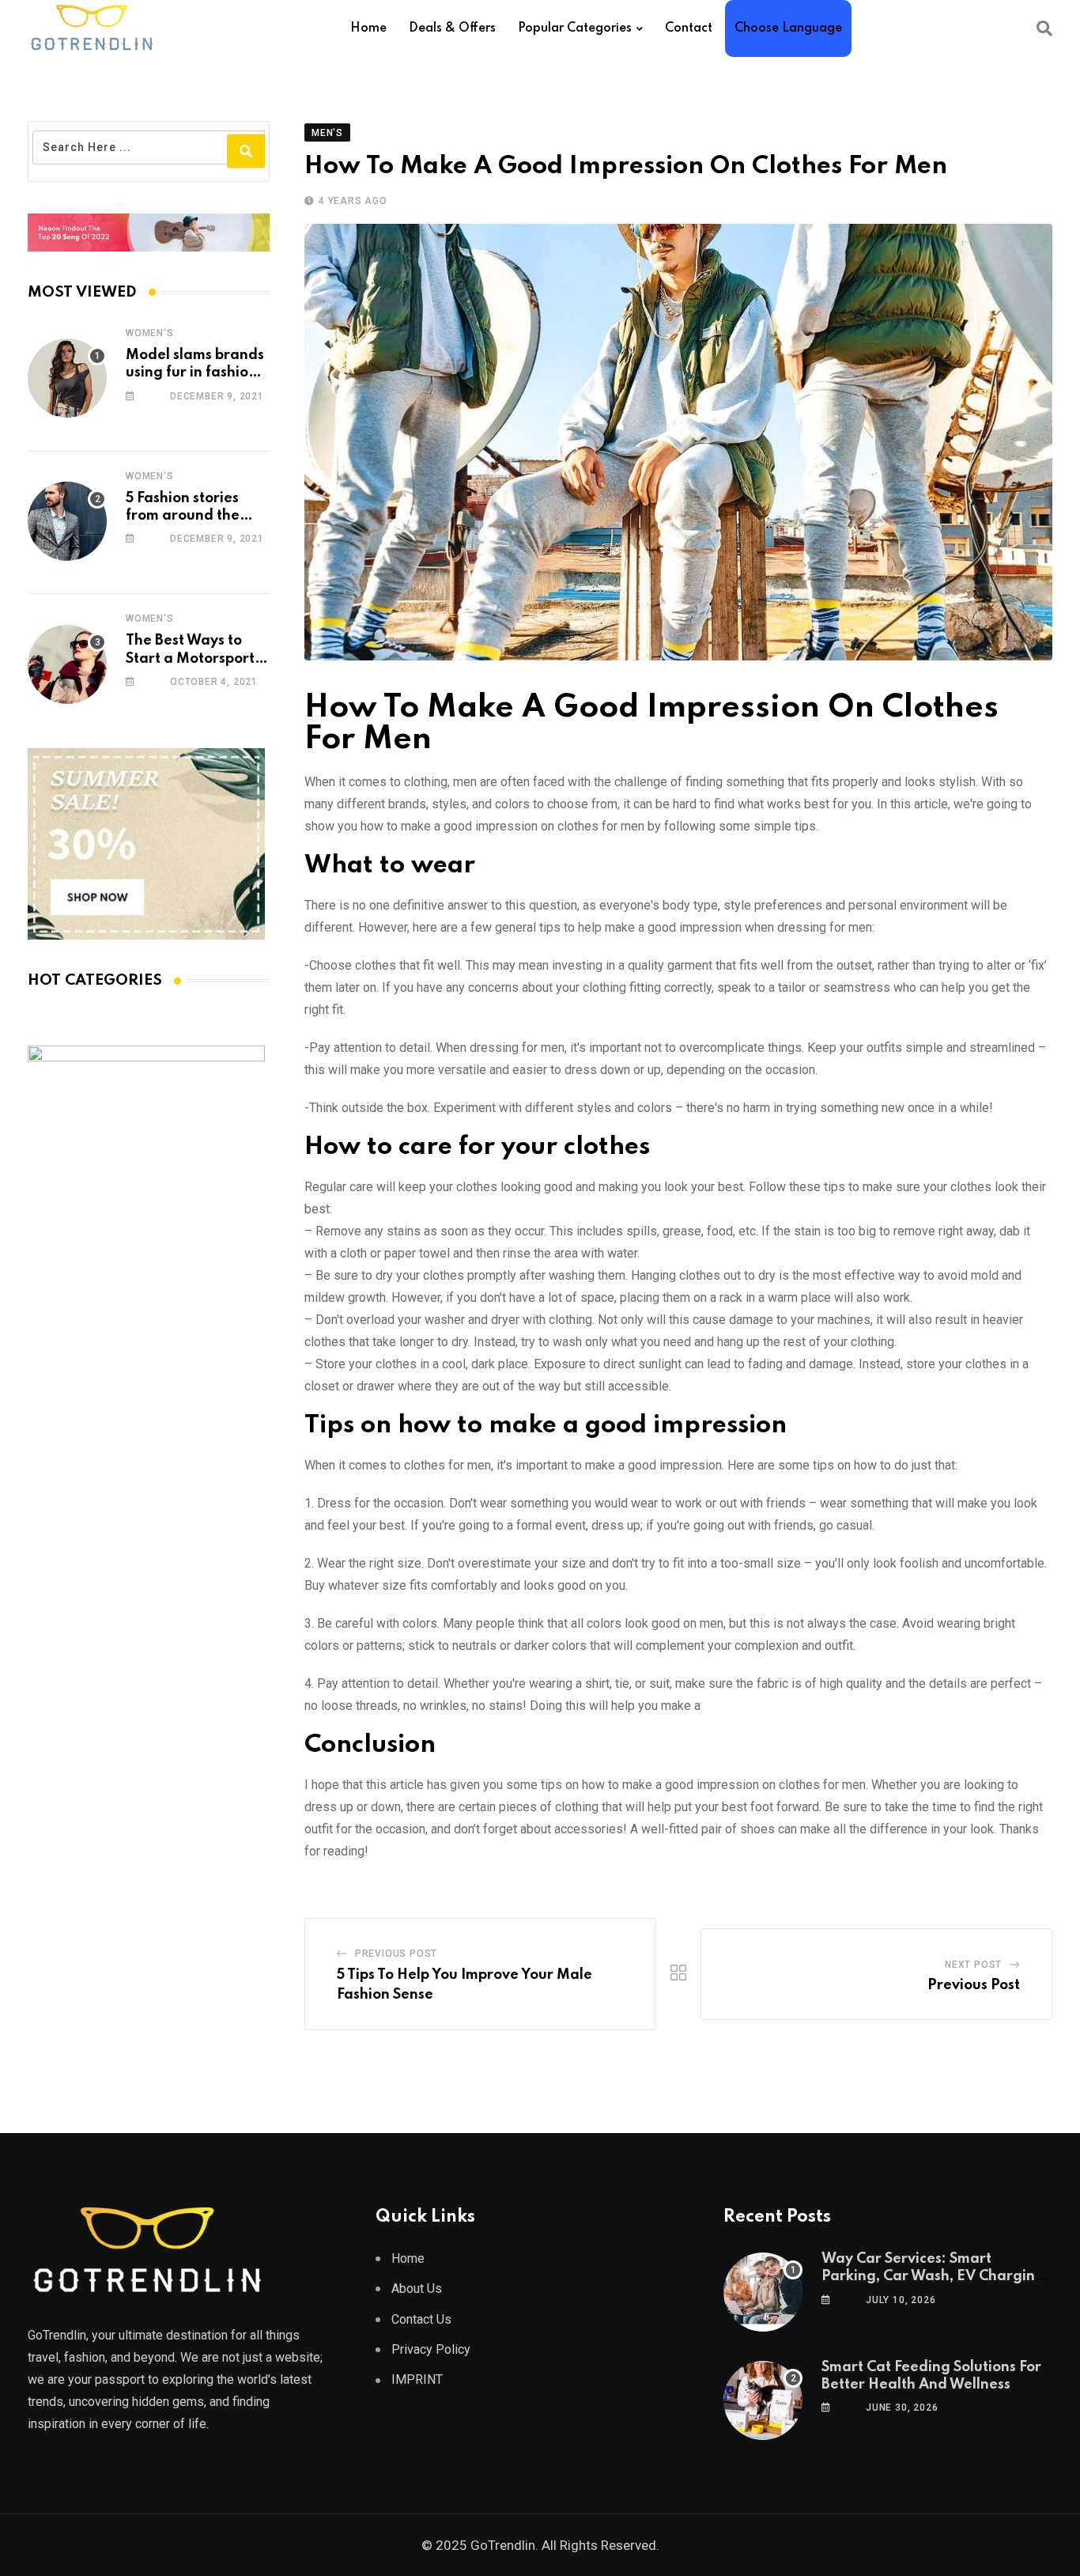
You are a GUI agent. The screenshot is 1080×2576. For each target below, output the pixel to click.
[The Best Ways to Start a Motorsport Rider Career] (67, 664)
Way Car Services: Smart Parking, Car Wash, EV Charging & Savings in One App (933, 2277)
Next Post (973, 1965)
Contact (689, 28)
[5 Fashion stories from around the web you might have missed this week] (67, 521)
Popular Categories (575, 28)
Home (368, 28)
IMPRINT (417, 2379)
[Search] (1044, 28)
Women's (150, 333)
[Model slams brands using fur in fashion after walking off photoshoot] (67, 378)
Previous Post (396, 1954)
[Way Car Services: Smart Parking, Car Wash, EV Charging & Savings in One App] (763, 2292)
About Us (417, 2289)
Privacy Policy (431, 2349)
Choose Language (788, 28)
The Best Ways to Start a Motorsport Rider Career (190, 658)
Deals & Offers (452, 28)
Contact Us (421, 2319)
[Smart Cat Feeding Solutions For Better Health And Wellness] (763, 2400)
